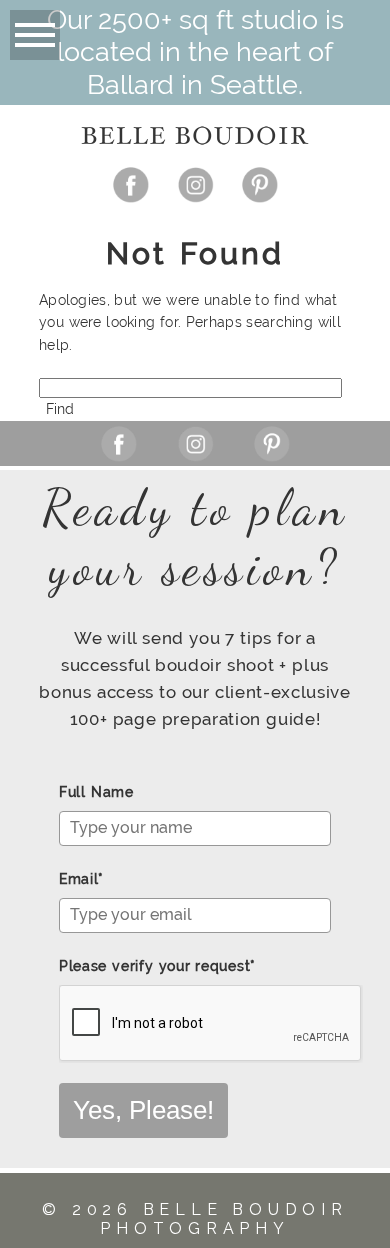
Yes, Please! (143, 1110)
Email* (81, 879)
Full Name (96, 792)
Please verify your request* (157, 966)
